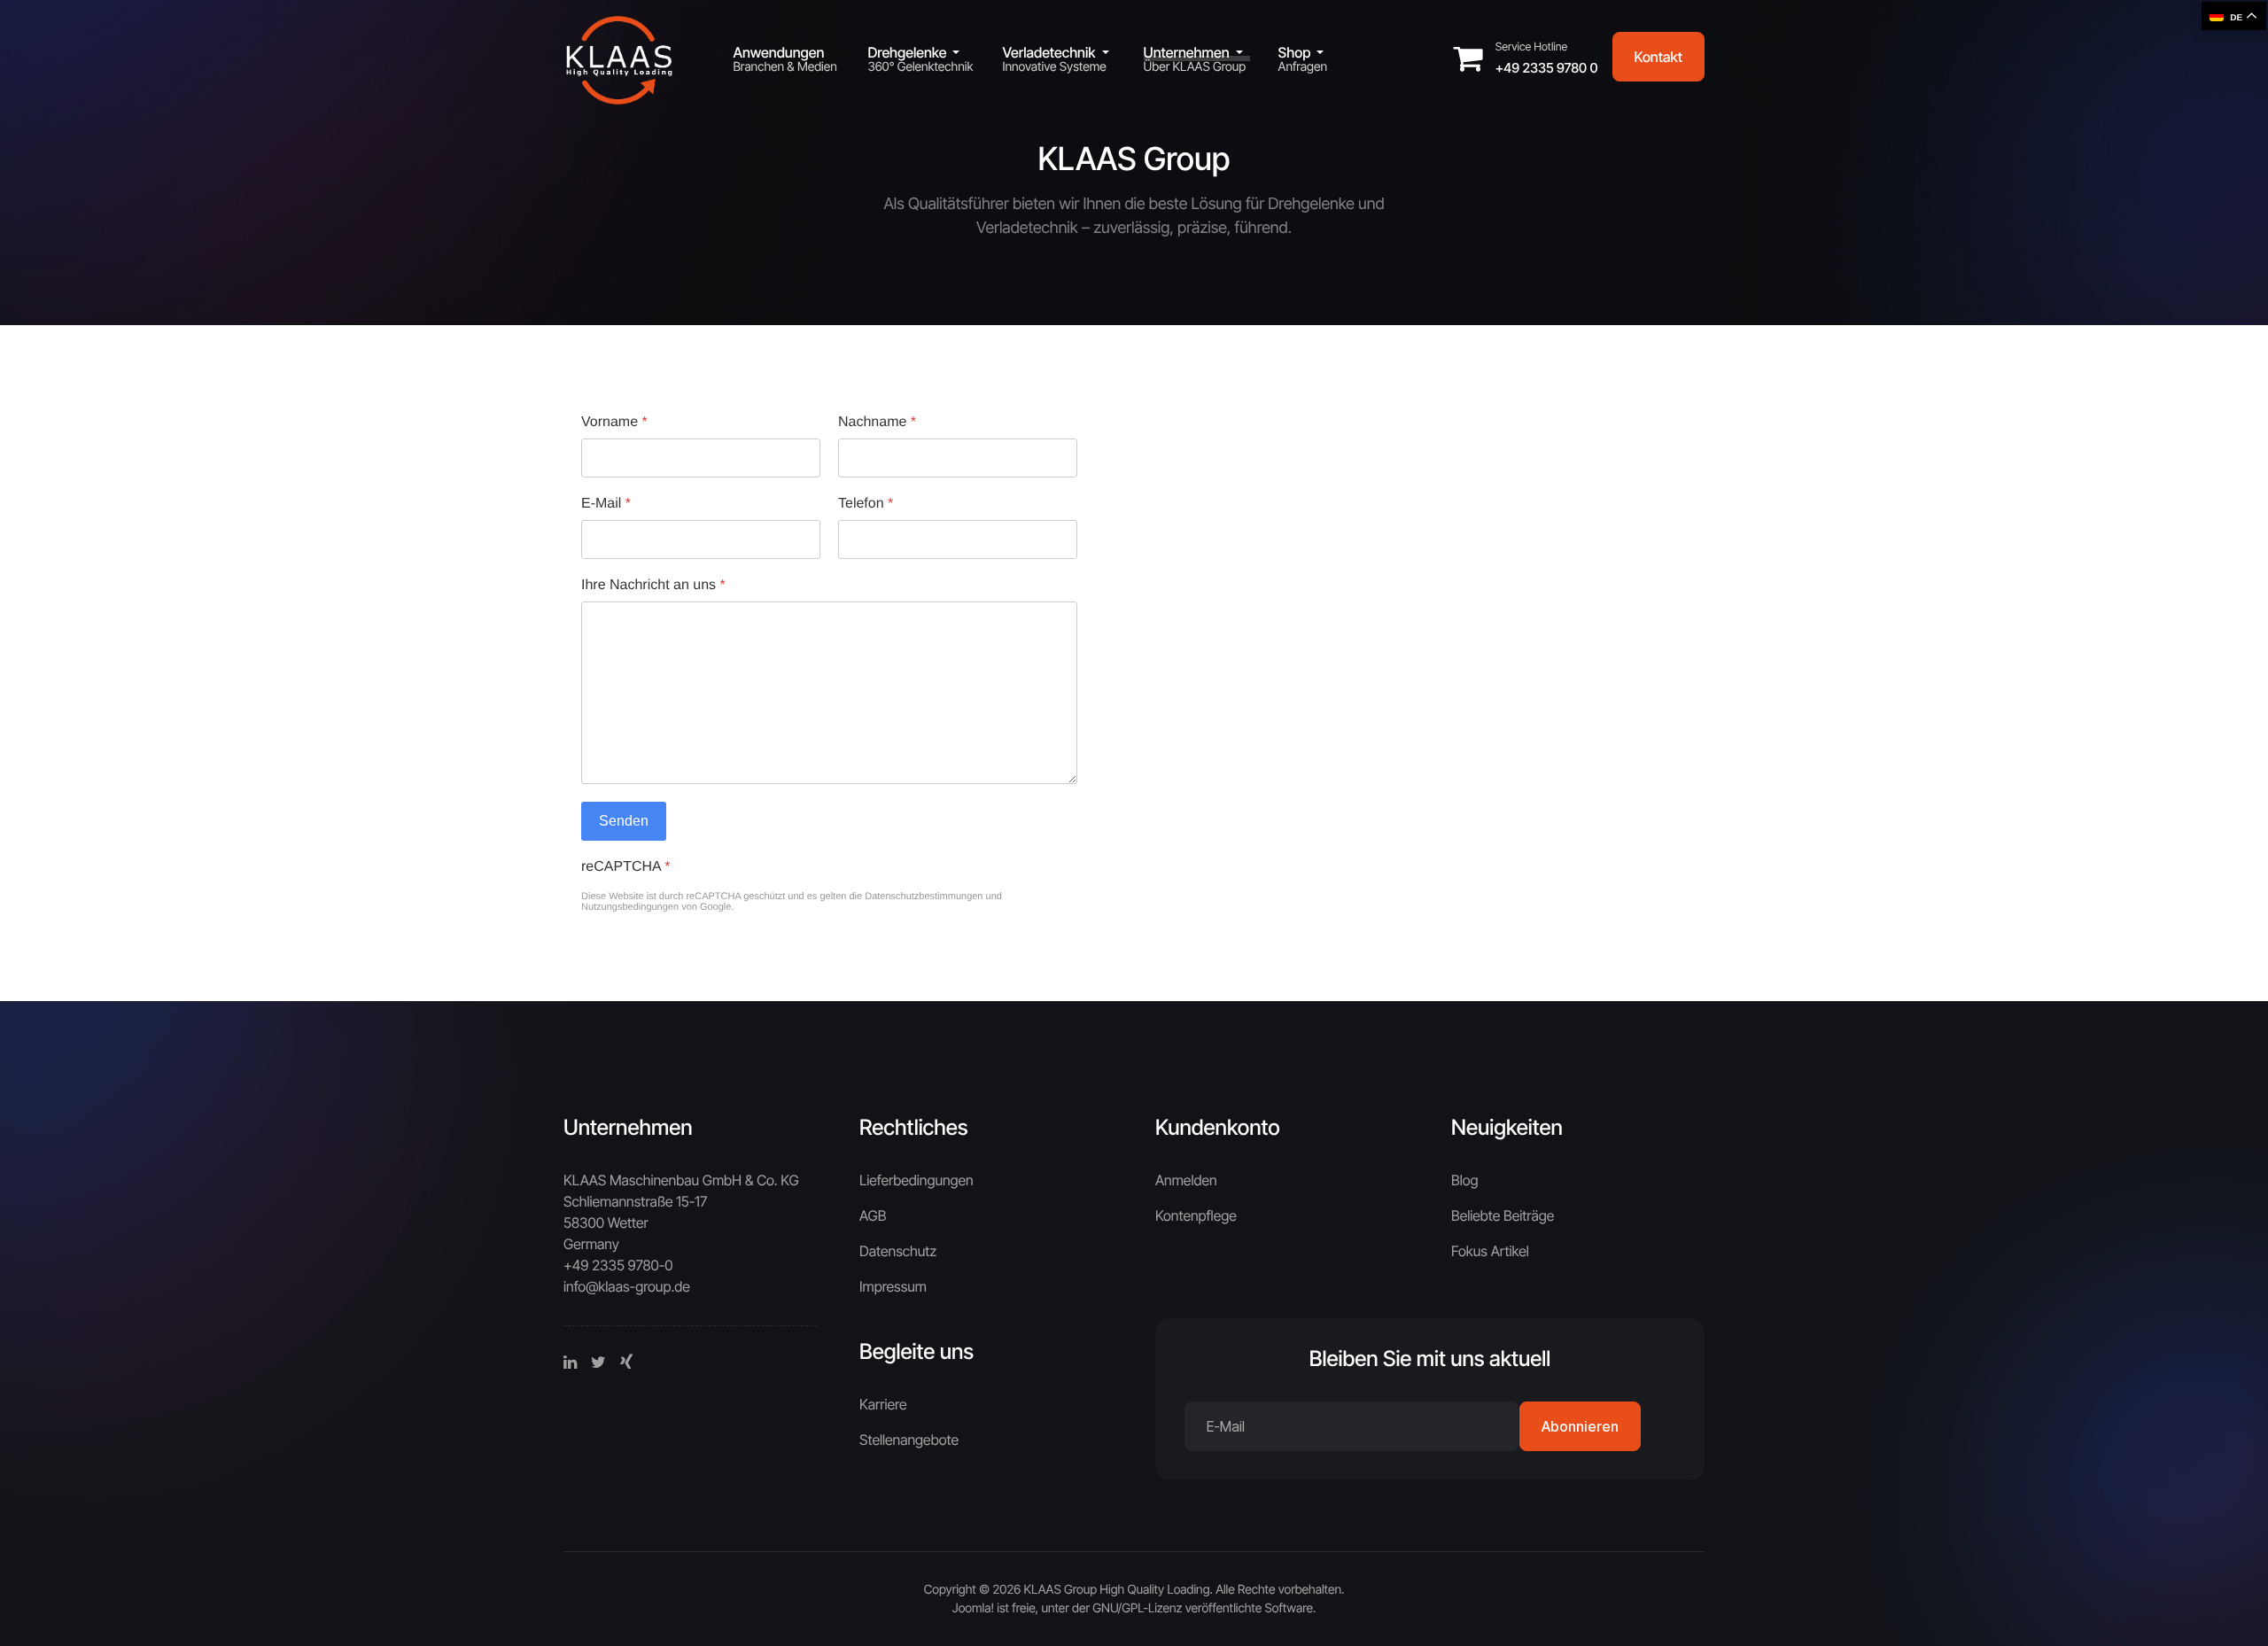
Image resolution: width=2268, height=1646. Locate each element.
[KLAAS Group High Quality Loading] (620, 54)
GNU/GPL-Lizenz (1137, 1608)
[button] (920, 52)
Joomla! (973, 1608)
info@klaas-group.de (627, 1286)
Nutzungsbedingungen (630, 907)
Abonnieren (1580, 1426)
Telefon (866, 504)
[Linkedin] (570, 1363)
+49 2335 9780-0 (618, 1265)
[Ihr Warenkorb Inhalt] (1474, 64)
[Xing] (626, 1363)
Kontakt (1658, 57)
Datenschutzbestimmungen (924, 897)
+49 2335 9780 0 (1547, 68)
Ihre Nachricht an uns (653, 585)
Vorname (614, 422)
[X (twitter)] (598, 1363)
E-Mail (606, 504)
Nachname (877, 422)
